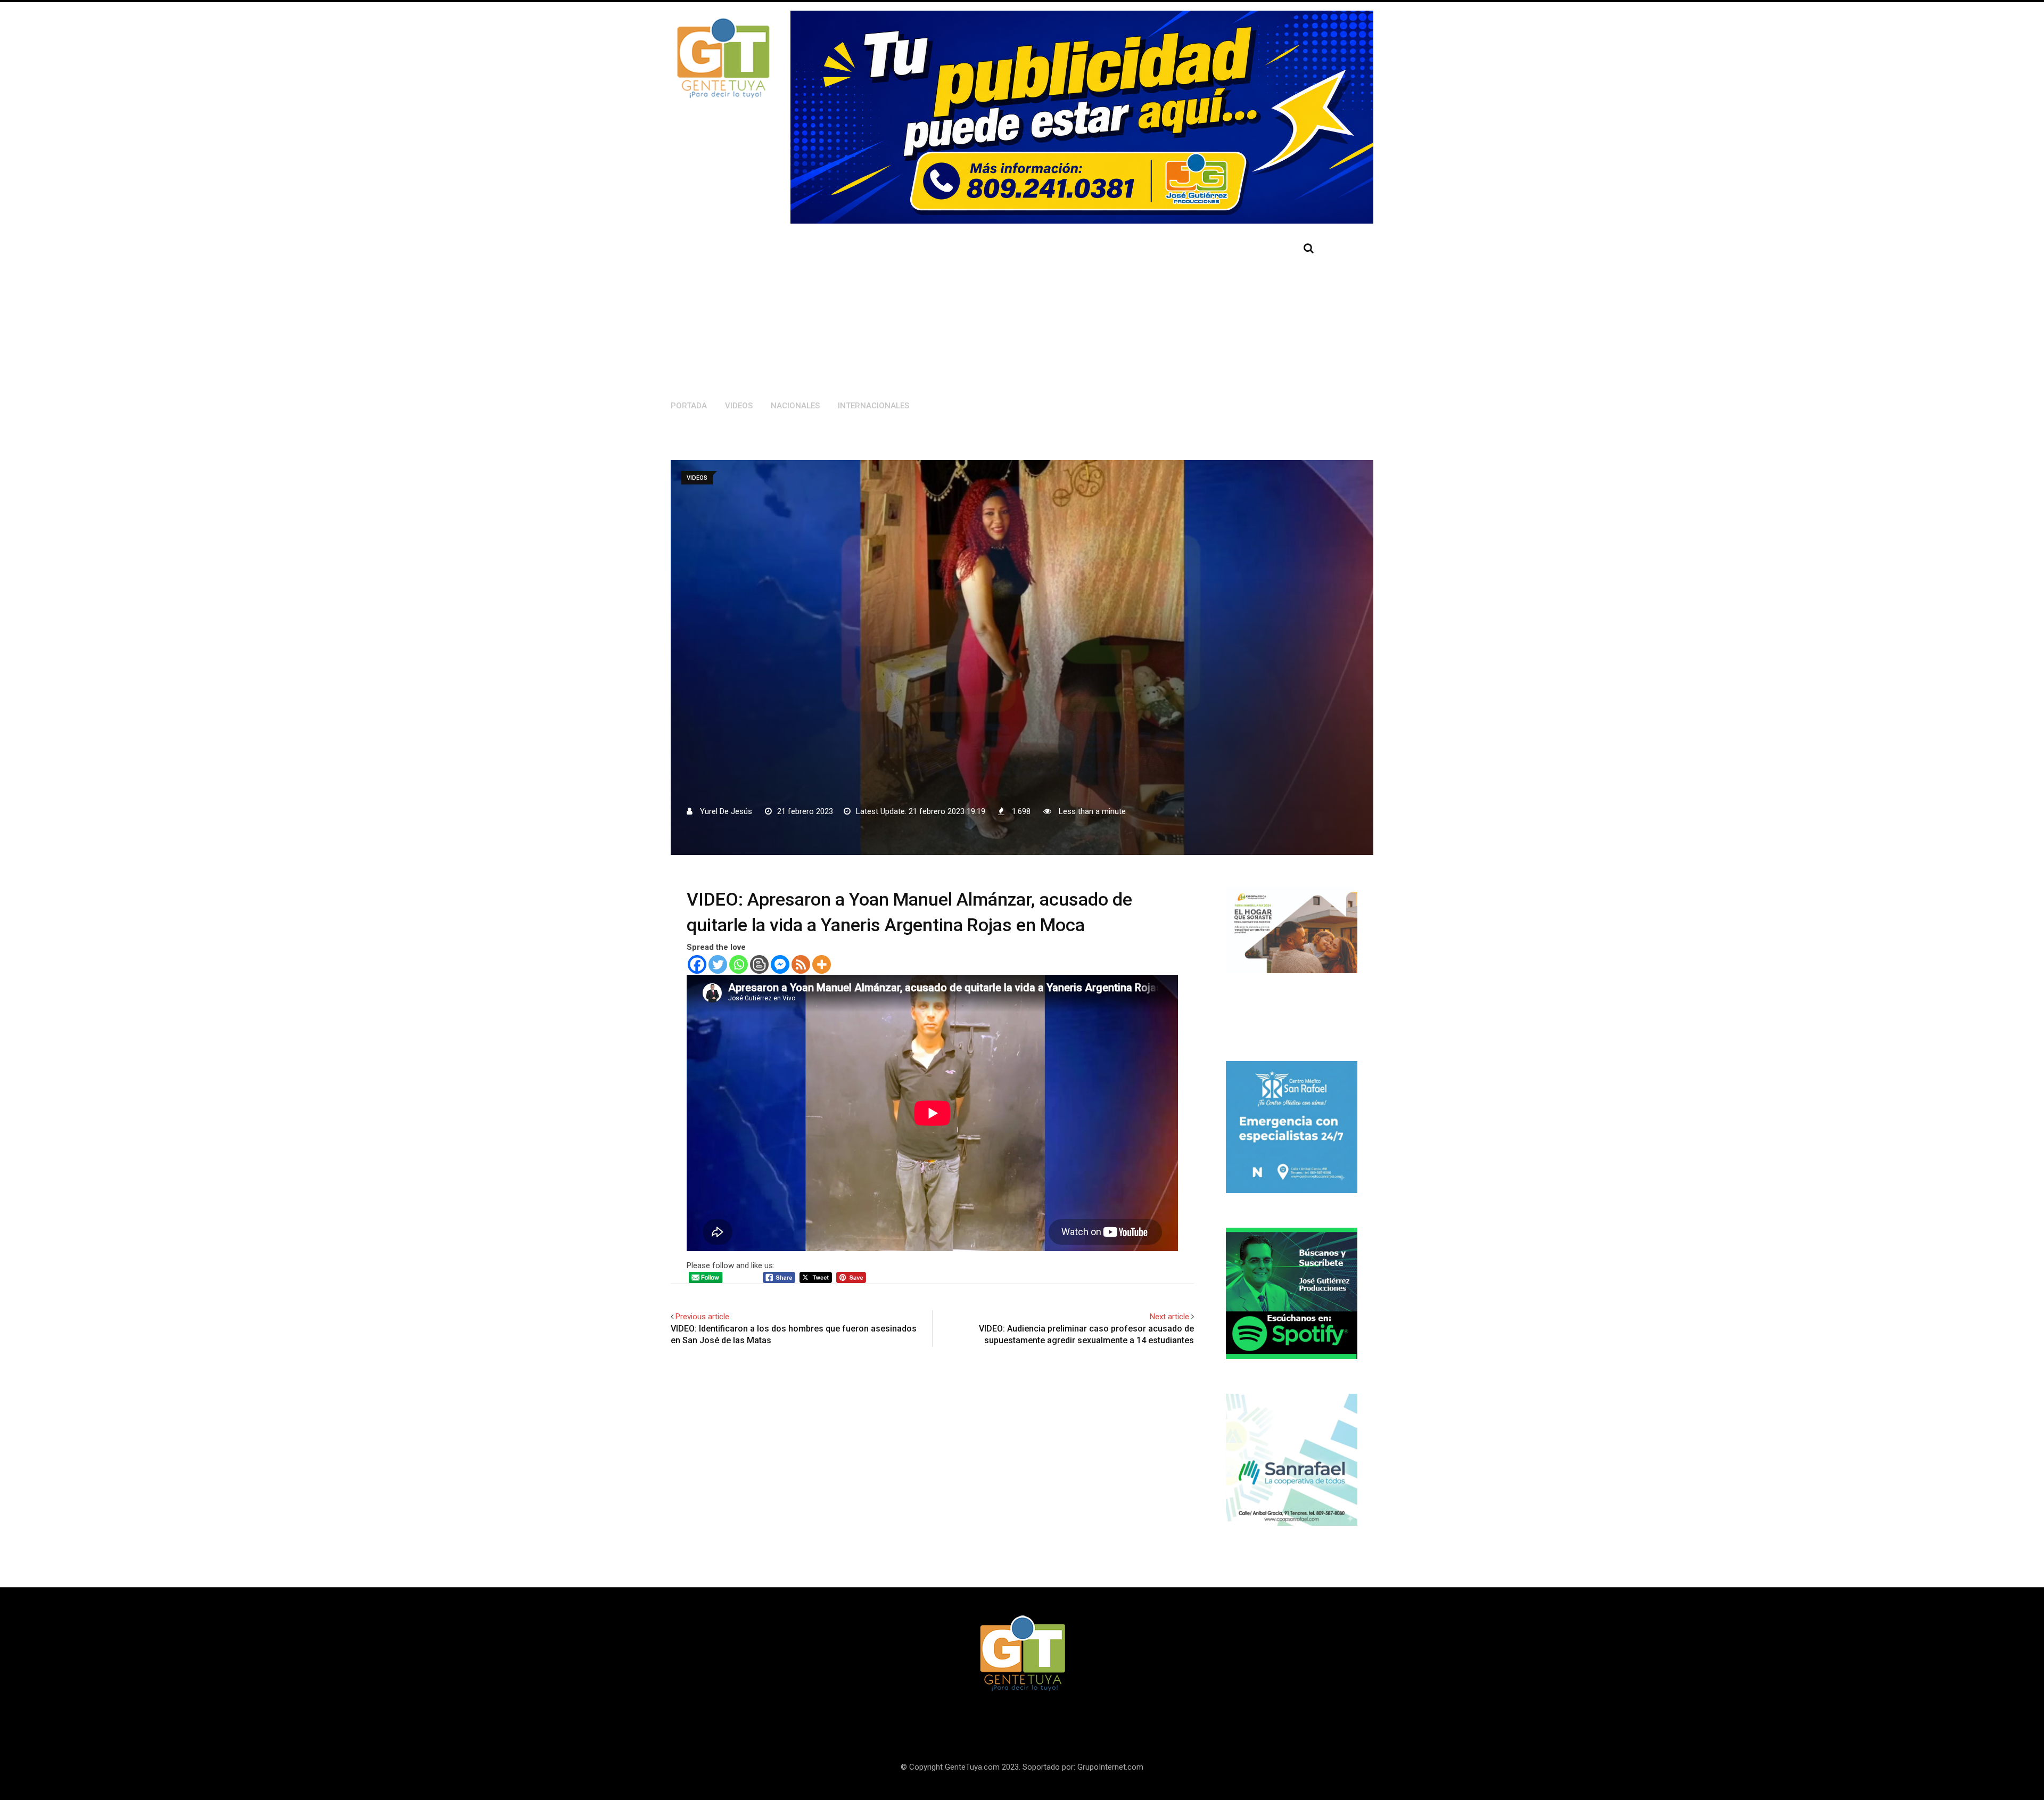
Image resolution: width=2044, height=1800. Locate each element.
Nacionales (795, 406)
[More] (822, 964)
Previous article (702, 1317)
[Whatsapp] (739, 964)
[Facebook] (697, 964)
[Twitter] (718, 964)
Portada (689, 406)
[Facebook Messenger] (780, 964)
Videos (739, 406)
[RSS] (801, 964)
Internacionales (873, 406)
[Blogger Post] (759, 964)
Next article (1169, 1317)
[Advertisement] (962, 309)
